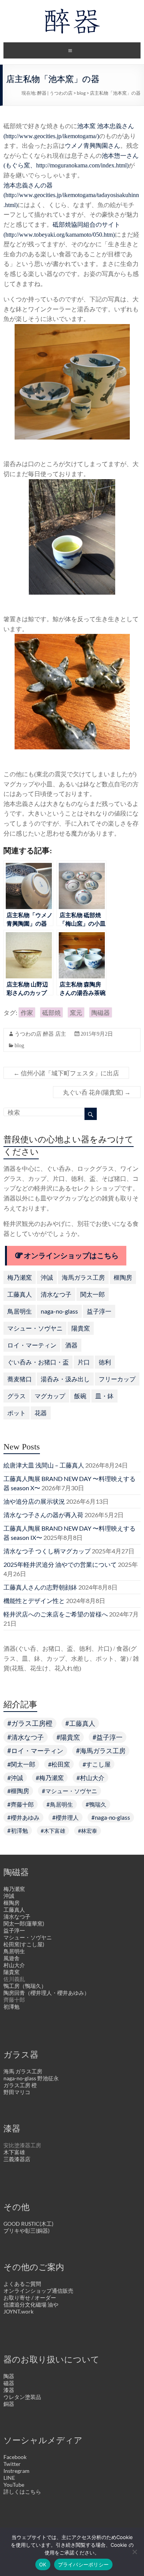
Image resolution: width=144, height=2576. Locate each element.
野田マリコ (17, 2092)
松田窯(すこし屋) (24, 1944)
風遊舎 (12, 1958)
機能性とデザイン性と (34, 1601)
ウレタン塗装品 (22, 2397)
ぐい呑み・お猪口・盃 (38, 1362)
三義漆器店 (17, 2159)
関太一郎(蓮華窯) (24, 1923)
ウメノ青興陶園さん (93, 146)
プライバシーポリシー (84, 2564)
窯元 (76, 1012)
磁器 (9, 2383)
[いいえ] (134, 2552)
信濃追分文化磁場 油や (31, 2304)
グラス (17, 1396)
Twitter (12, 2464)
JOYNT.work (18, 2311)
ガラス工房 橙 (20, 2085)
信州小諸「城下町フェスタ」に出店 (66, 1073)
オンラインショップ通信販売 (38, 2291)
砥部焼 (51, 1012)
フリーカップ (117, 1379)
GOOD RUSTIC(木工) (28, 2224)
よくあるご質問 (22, 2284)
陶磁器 (101, 1012)
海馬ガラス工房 (83, 1277)
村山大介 (92, 1778)
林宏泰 (89, 1831)
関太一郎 (93, 1294)
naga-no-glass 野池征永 (31, 2078)
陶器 (9, 2376)
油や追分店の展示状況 (34, 1501)
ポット (17, 1413)
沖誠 (47, 1277)
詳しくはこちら (22, 2492)
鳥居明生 (20, 1311)
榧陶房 (123, 1277)
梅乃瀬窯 (20, 1277)
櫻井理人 (67, 1817)
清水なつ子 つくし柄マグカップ (47, 1551)
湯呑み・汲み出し (65, 1379)
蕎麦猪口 (20, 1379)
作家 (27, 1012)
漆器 (9, 2390)
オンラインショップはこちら (71, 1256)
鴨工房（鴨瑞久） (25, 1986)
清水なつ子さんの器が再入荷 (43, 1515)
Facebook (15, 2457)
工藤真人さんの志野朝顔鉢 (40, 1587)
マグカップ (50, 1396)
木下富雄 (55, 1831)
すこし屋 (98, 1764)
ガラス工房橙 (32, 1723)
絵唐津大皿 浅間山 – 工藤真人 (44, 1465)
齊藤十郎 (22, 1804)
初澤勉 (19, 1830)
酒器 (71, 1345)
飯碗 (80, 1396)
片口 (84, 1362)
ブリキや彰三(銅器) (26, 2231)
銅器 (9, 2404)
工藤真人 (20, 1294)
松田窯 (61, 1764)
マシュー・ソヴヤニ (35, 1328)
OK (43, 2564)
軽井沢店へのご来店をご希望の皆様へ (56, 1614)
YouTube (14, 2485)
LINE (9, 2478)
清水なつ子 (56, 1294)
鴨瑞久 (98, 1804)
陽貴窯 (81, 1328)
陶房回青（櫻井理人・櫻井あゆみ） (46, 1993)
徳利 (105, 1362)
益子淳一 (99, 1311)
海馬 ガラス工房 (23, 2071)
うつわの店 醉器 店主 (40, 1034)
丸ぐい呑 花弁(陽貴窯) (97, 1092)
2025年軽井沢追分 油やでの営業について (60, 1564)
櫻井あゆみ (25, 1817)
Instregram (17, 2471)
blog (81, 93)
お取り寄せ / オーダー (30, 2298)
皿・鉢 (104, 1396)
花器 (41, 1413)
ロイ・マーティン (32, 1345)
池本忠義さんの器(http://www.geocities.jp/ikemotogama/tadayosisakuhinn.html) (71, 195)
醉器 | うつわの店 (55, 93)
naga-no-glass (59, 1311)
